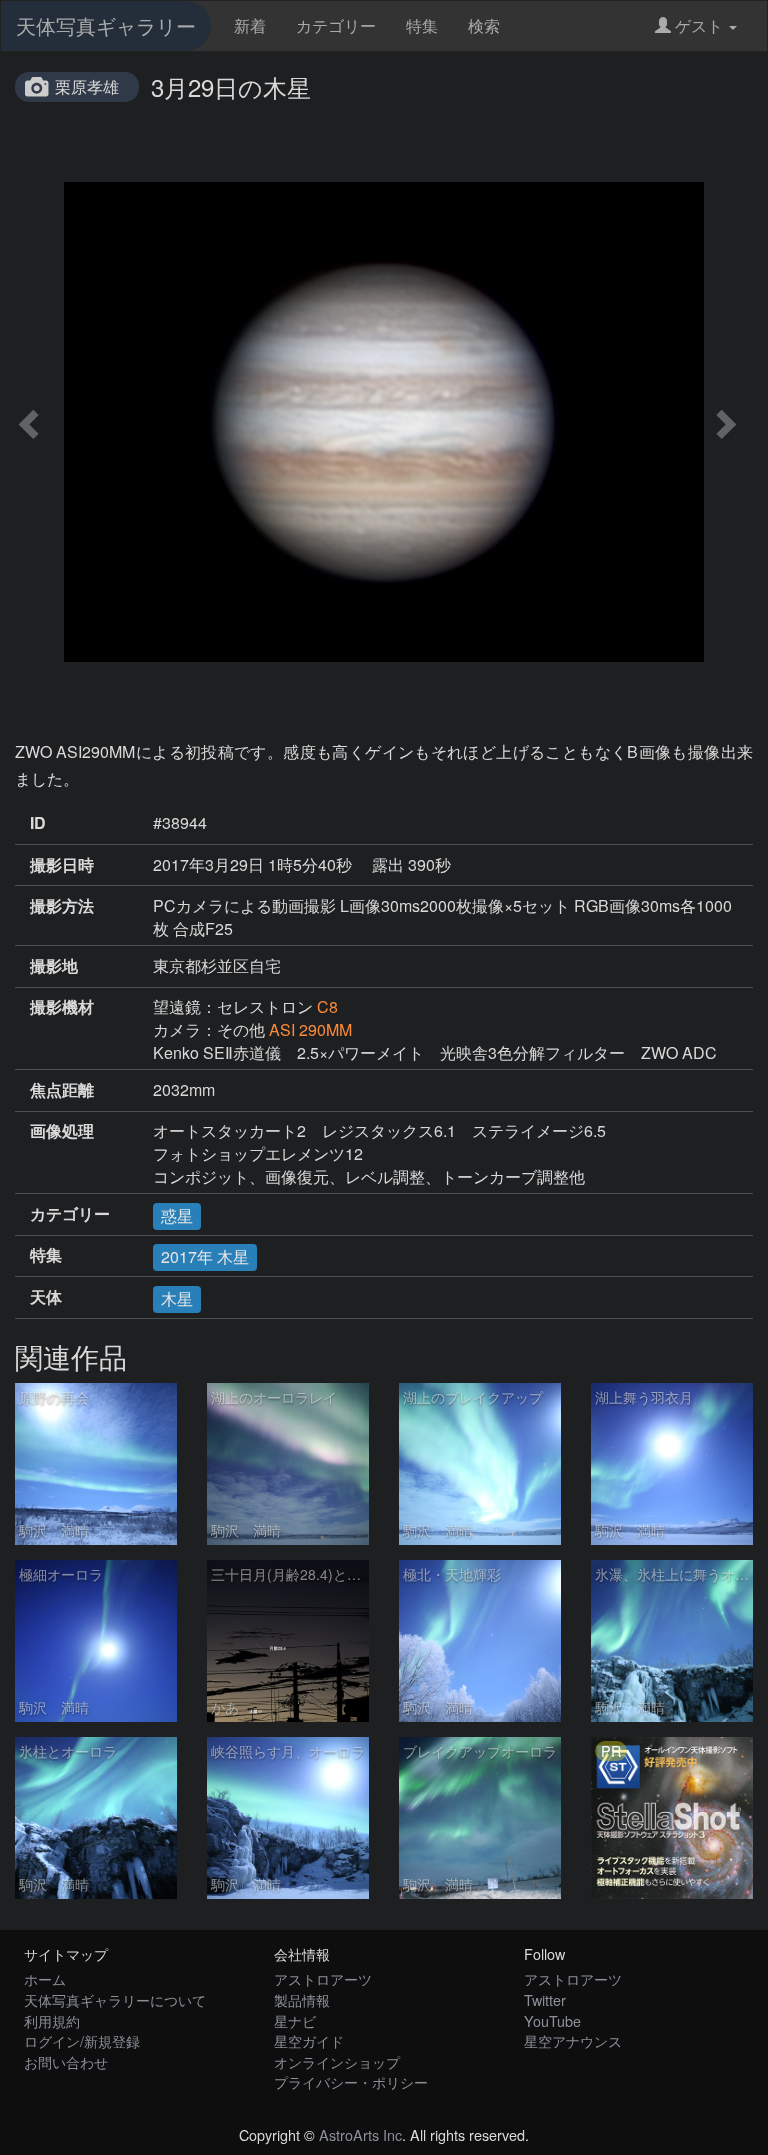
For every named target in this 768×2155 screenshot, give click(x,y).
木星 (177, 1298)
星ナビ (295, 2020)
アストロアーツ (323, 1978)
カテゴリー (336, 25)
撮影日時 (62, 865)
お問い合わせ (66, 2061)
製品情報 (302, 1999)
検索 (484, 25)
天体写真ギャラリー (106, 25)
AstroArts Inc (360, 2134)
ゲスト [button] (699, 25)
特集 (422, 25)
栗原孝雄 (87, 86)
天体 (46, 1297)
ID (38, 823)
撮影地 (54, 966)
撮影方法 (62, 906)
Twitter (545, 1999)
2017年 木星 (205, 1256)
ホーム (45, 1978)
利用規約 (52, 2020)
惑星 (177, 1215)
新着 (250, 25)
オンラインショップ (337, 2061)
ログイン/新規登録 (82, 2040)
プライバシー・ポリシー (351, 2081)
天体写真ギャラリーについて (115, 1999)
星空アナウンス (573, 2040)
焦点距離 (62, 1090)
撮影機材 (62, 1007)
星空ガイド (309, 2040)
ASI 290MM (310, 1029)
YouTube (552, 2020)
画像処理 (62, 1131)
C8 (327, 1006)
